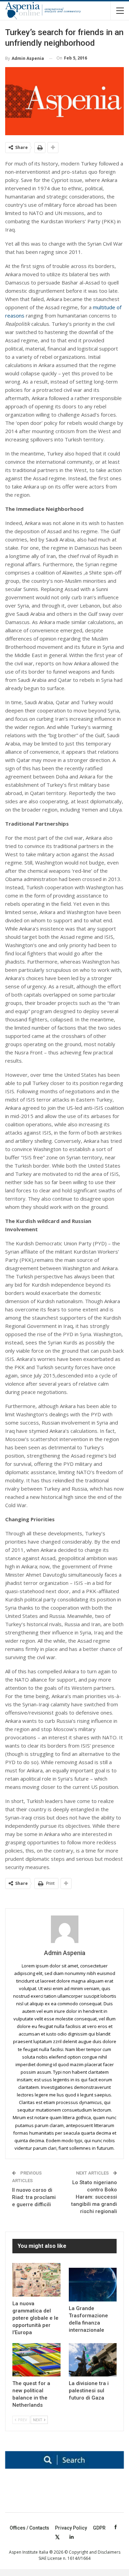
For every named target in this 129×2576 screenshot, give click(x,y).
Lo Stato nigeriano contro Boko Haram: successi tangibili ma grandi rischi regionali (94, 2197)
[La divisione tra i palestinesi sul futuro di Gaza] (93, 2360)
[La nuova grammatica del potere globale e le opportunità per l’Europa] (36, 2280)
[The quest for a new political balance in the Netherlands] (36, 2360)
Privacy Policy (71, 2528)
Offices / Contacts (29, 2528)
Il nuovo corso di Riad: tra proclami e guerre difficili (34, 2197)
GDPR (99, 2528)
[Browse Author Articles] (64, 1929)
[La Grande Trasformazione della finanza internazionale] (93, 2285)
